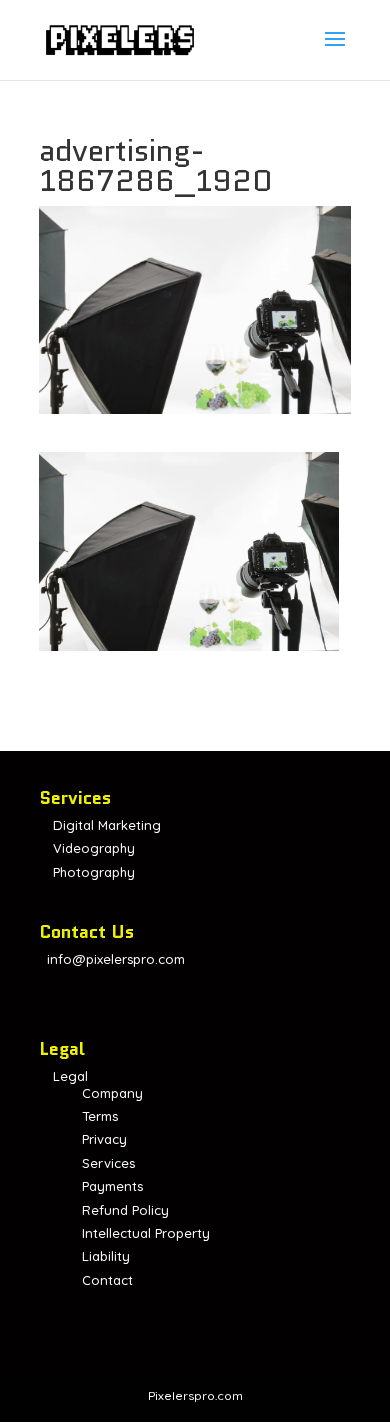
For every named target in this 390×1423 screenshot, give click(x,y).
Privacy (104, 1139)
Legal (70, 1076)
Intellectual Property (146, 1233)
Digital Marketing (107, 825)
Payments (112, 1186)
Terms (100, 1116)
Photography (94, 872)
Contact (107, 1280)
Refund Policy (125, 1210)
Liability (106, 1256)
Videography (94, 848)
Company (112, 1093)
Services (108, 1163)
